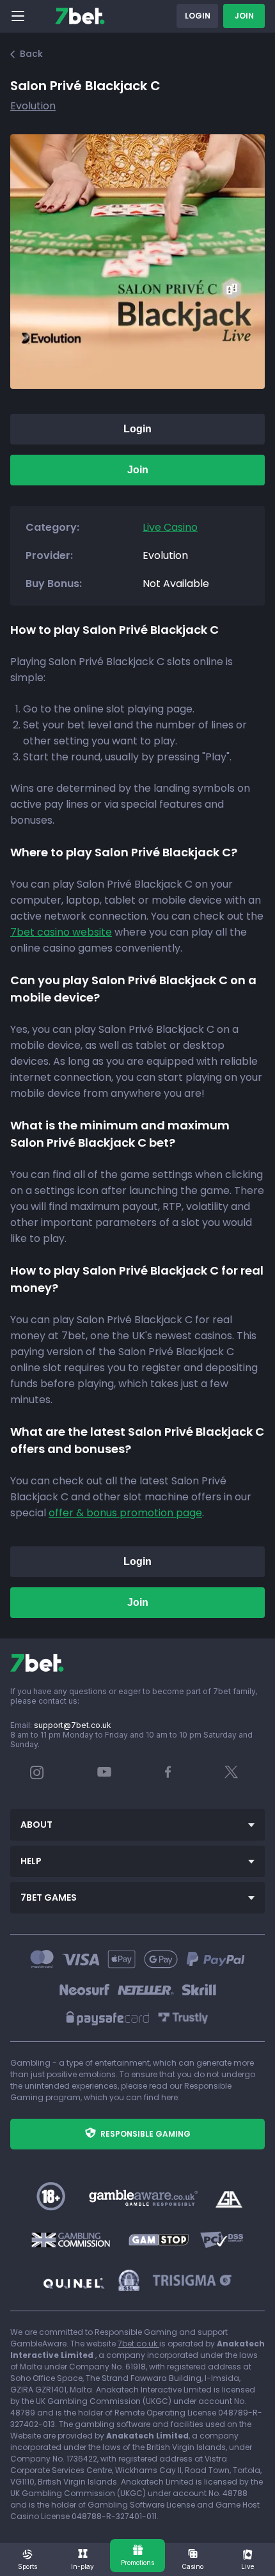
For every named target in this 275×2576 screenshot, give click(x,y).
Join (244, 16)
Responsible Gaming (145, 2134)
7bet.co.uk (138, 2344)
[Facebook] (168, 1775)
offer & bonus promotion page (125, 1513)
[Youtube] (105, 1771)
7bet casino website (61, 932)
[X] (232, 1775)
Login (198, 16)
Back (31, 54)
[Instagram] (37, 1776)
